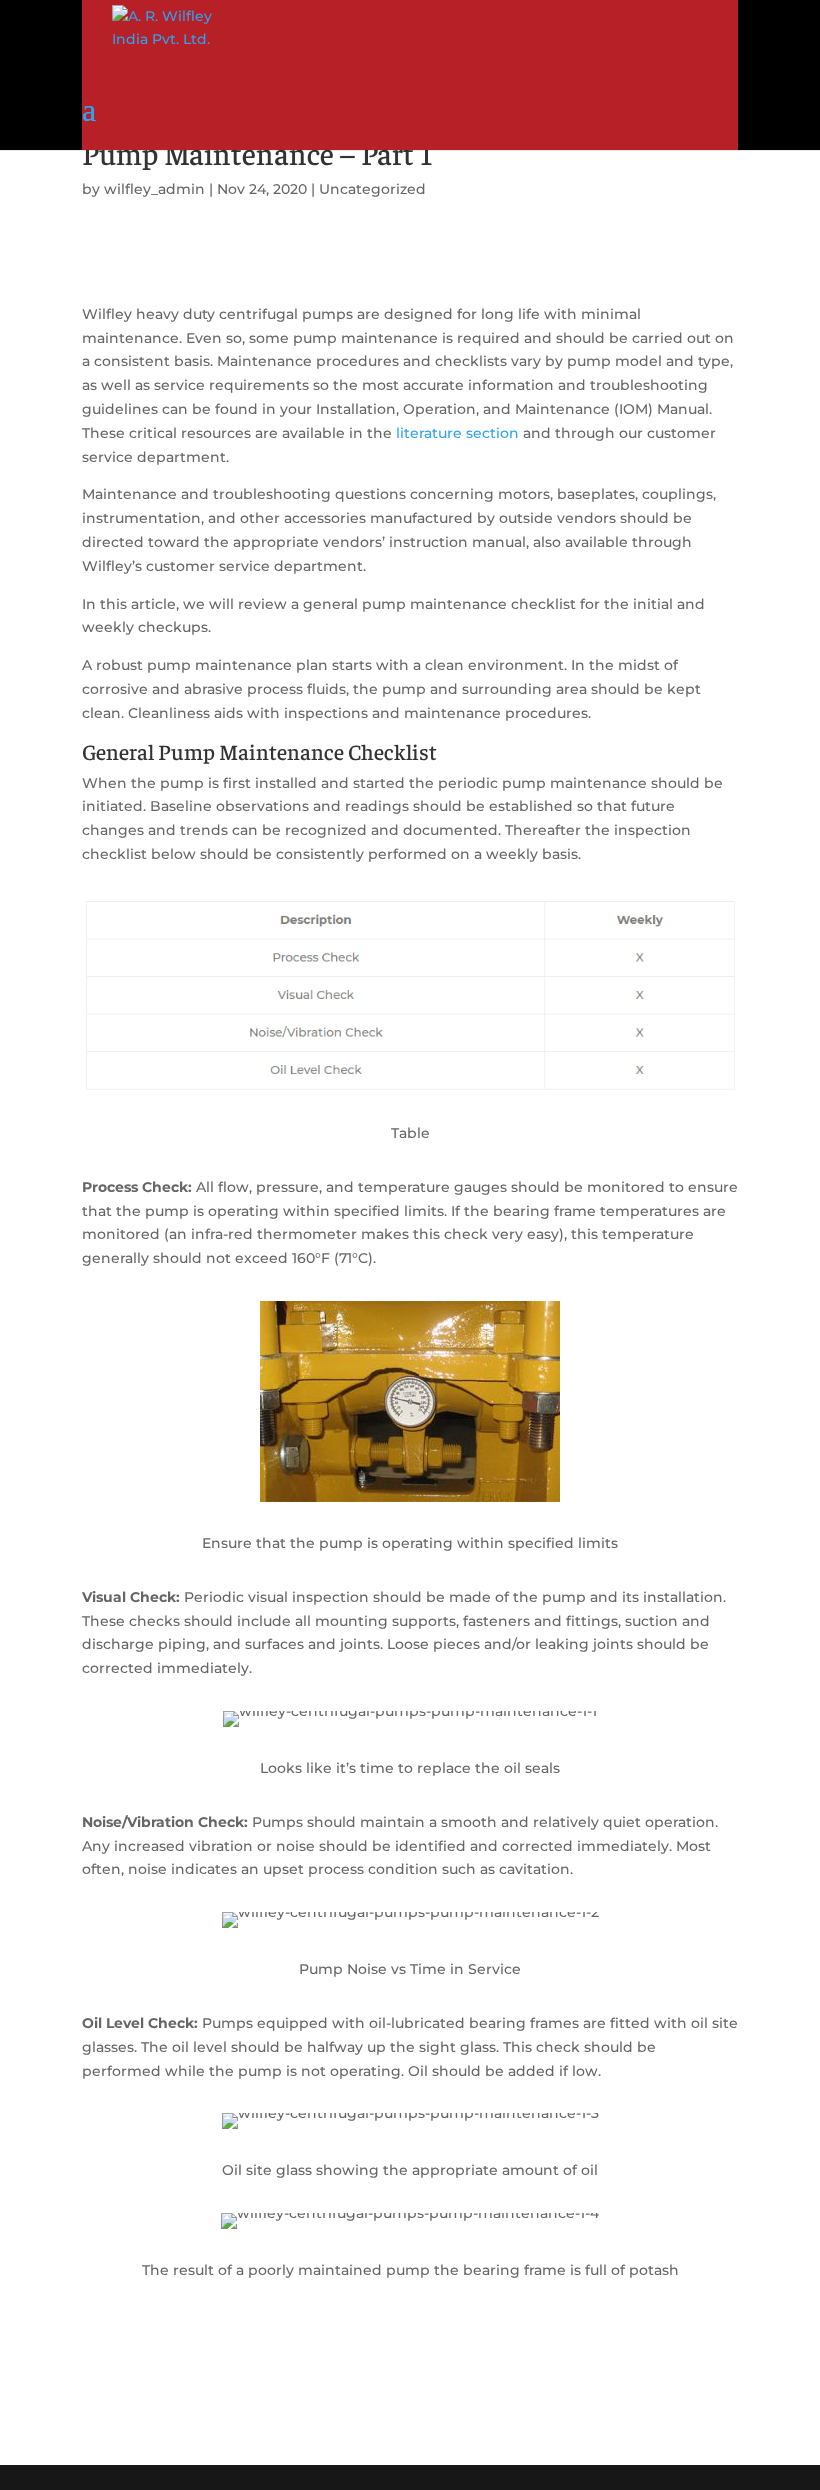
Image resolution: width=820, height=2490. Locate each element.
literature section (457, 433)
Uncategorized (372, 189)
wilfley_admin (154, 189)
